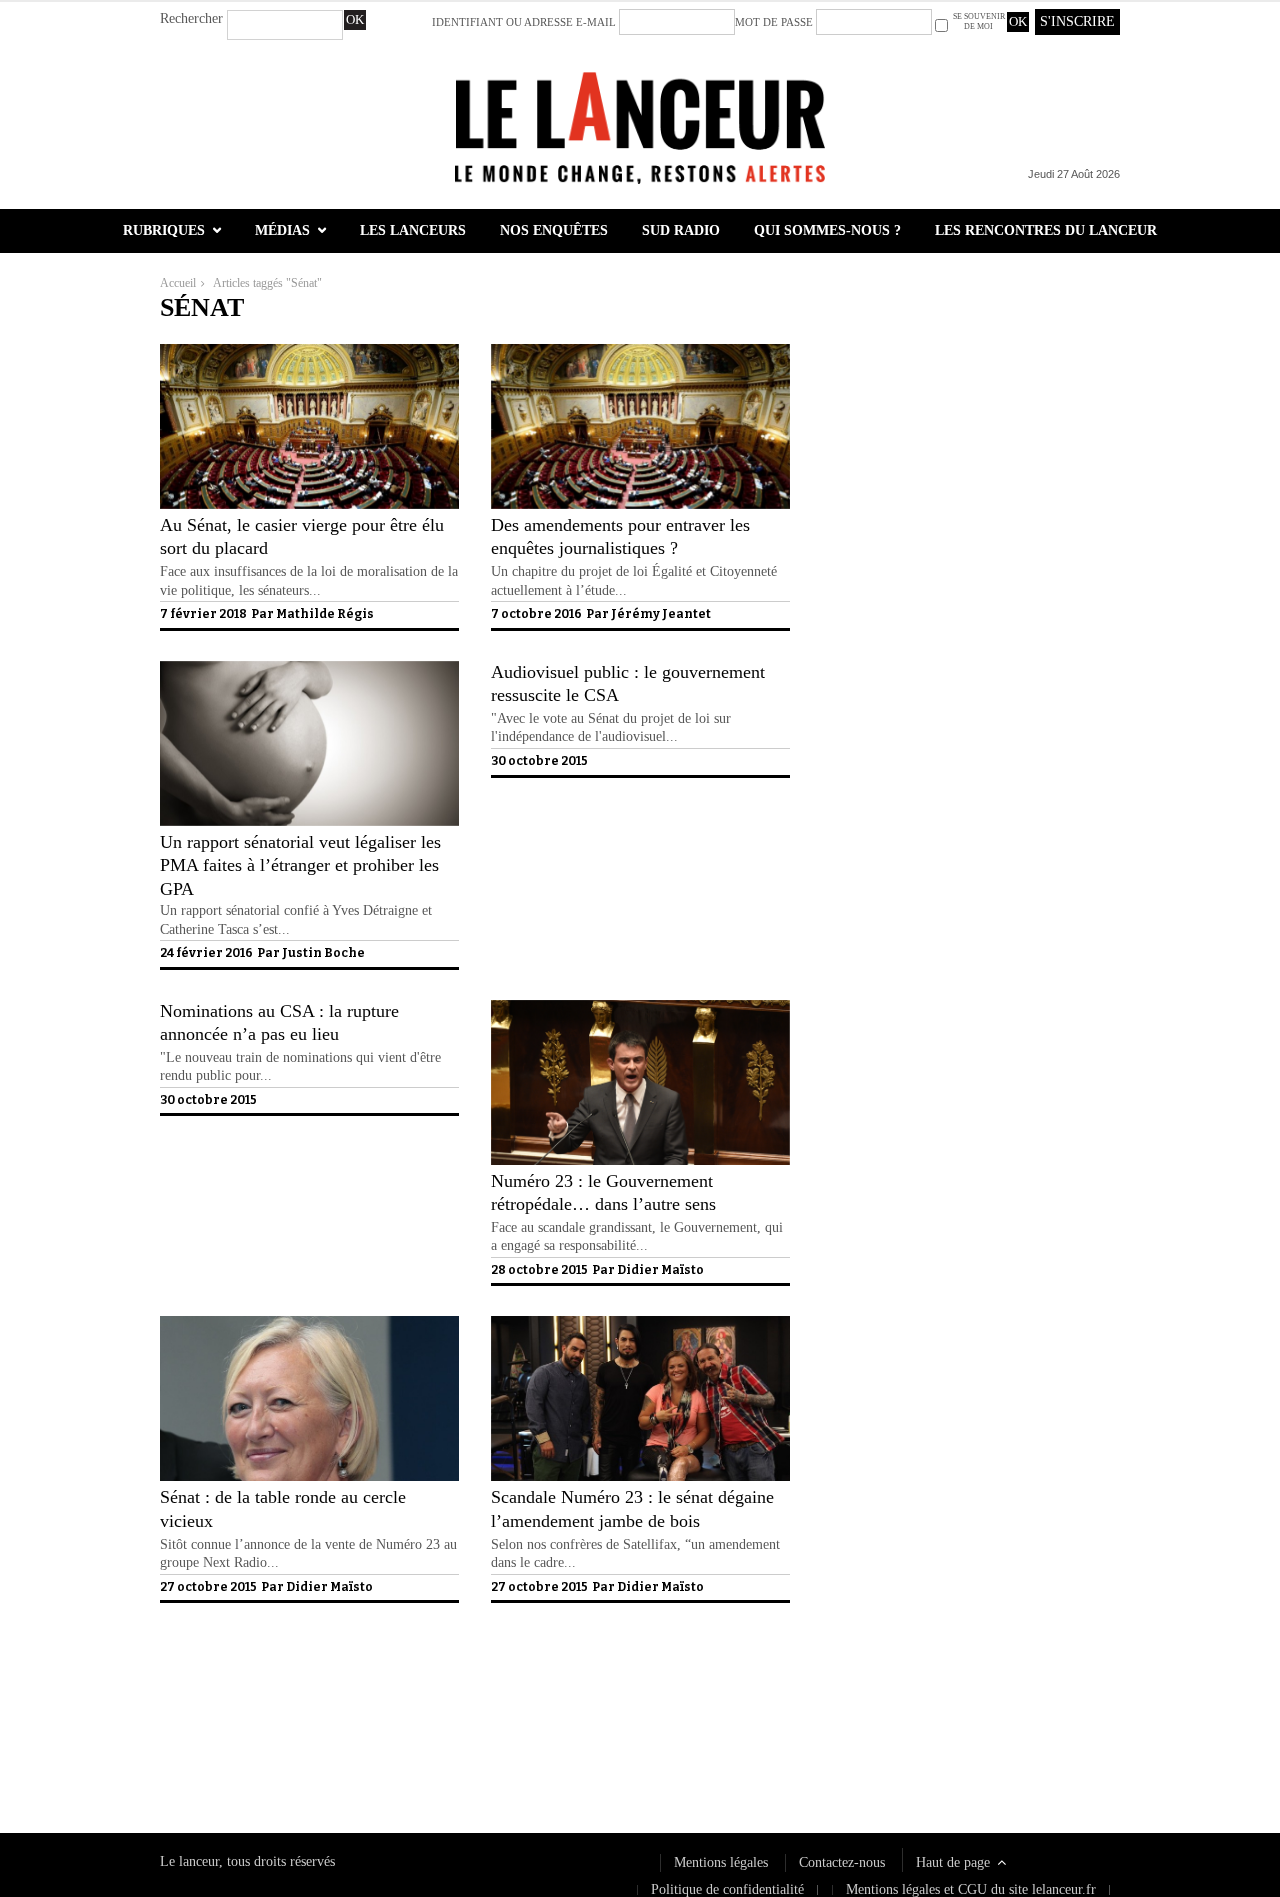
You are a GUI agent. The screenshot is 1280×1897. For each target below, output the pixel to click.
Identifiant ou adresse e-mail (524, 22)
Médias (282, 230)
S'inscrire (1077, 21)
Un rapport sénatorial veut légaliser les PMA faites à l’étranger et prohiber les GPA (300, 865)
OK (355, 19)
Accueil (178, 283)
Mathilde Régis (325, 614)
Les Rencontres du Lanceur (1046, 230)
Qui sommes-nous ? (827, 230)
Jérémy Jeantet (661, 614)
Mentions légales (721, 1862)
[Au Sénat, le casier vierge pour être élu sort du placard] (309, 504)
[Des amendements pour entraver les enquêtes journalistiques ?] (640, 504)
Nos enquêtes (554, 230)
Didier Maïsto (660, 1270)
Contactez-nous (842, 1862)
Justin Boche (323, 953)
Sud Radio (681, 230)
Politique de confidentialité (236, 1743)
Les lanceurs (413, 230)
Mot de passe (774, 22)
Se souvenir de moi (979, 21)
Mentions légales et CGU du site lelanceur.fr (971, 1889)
